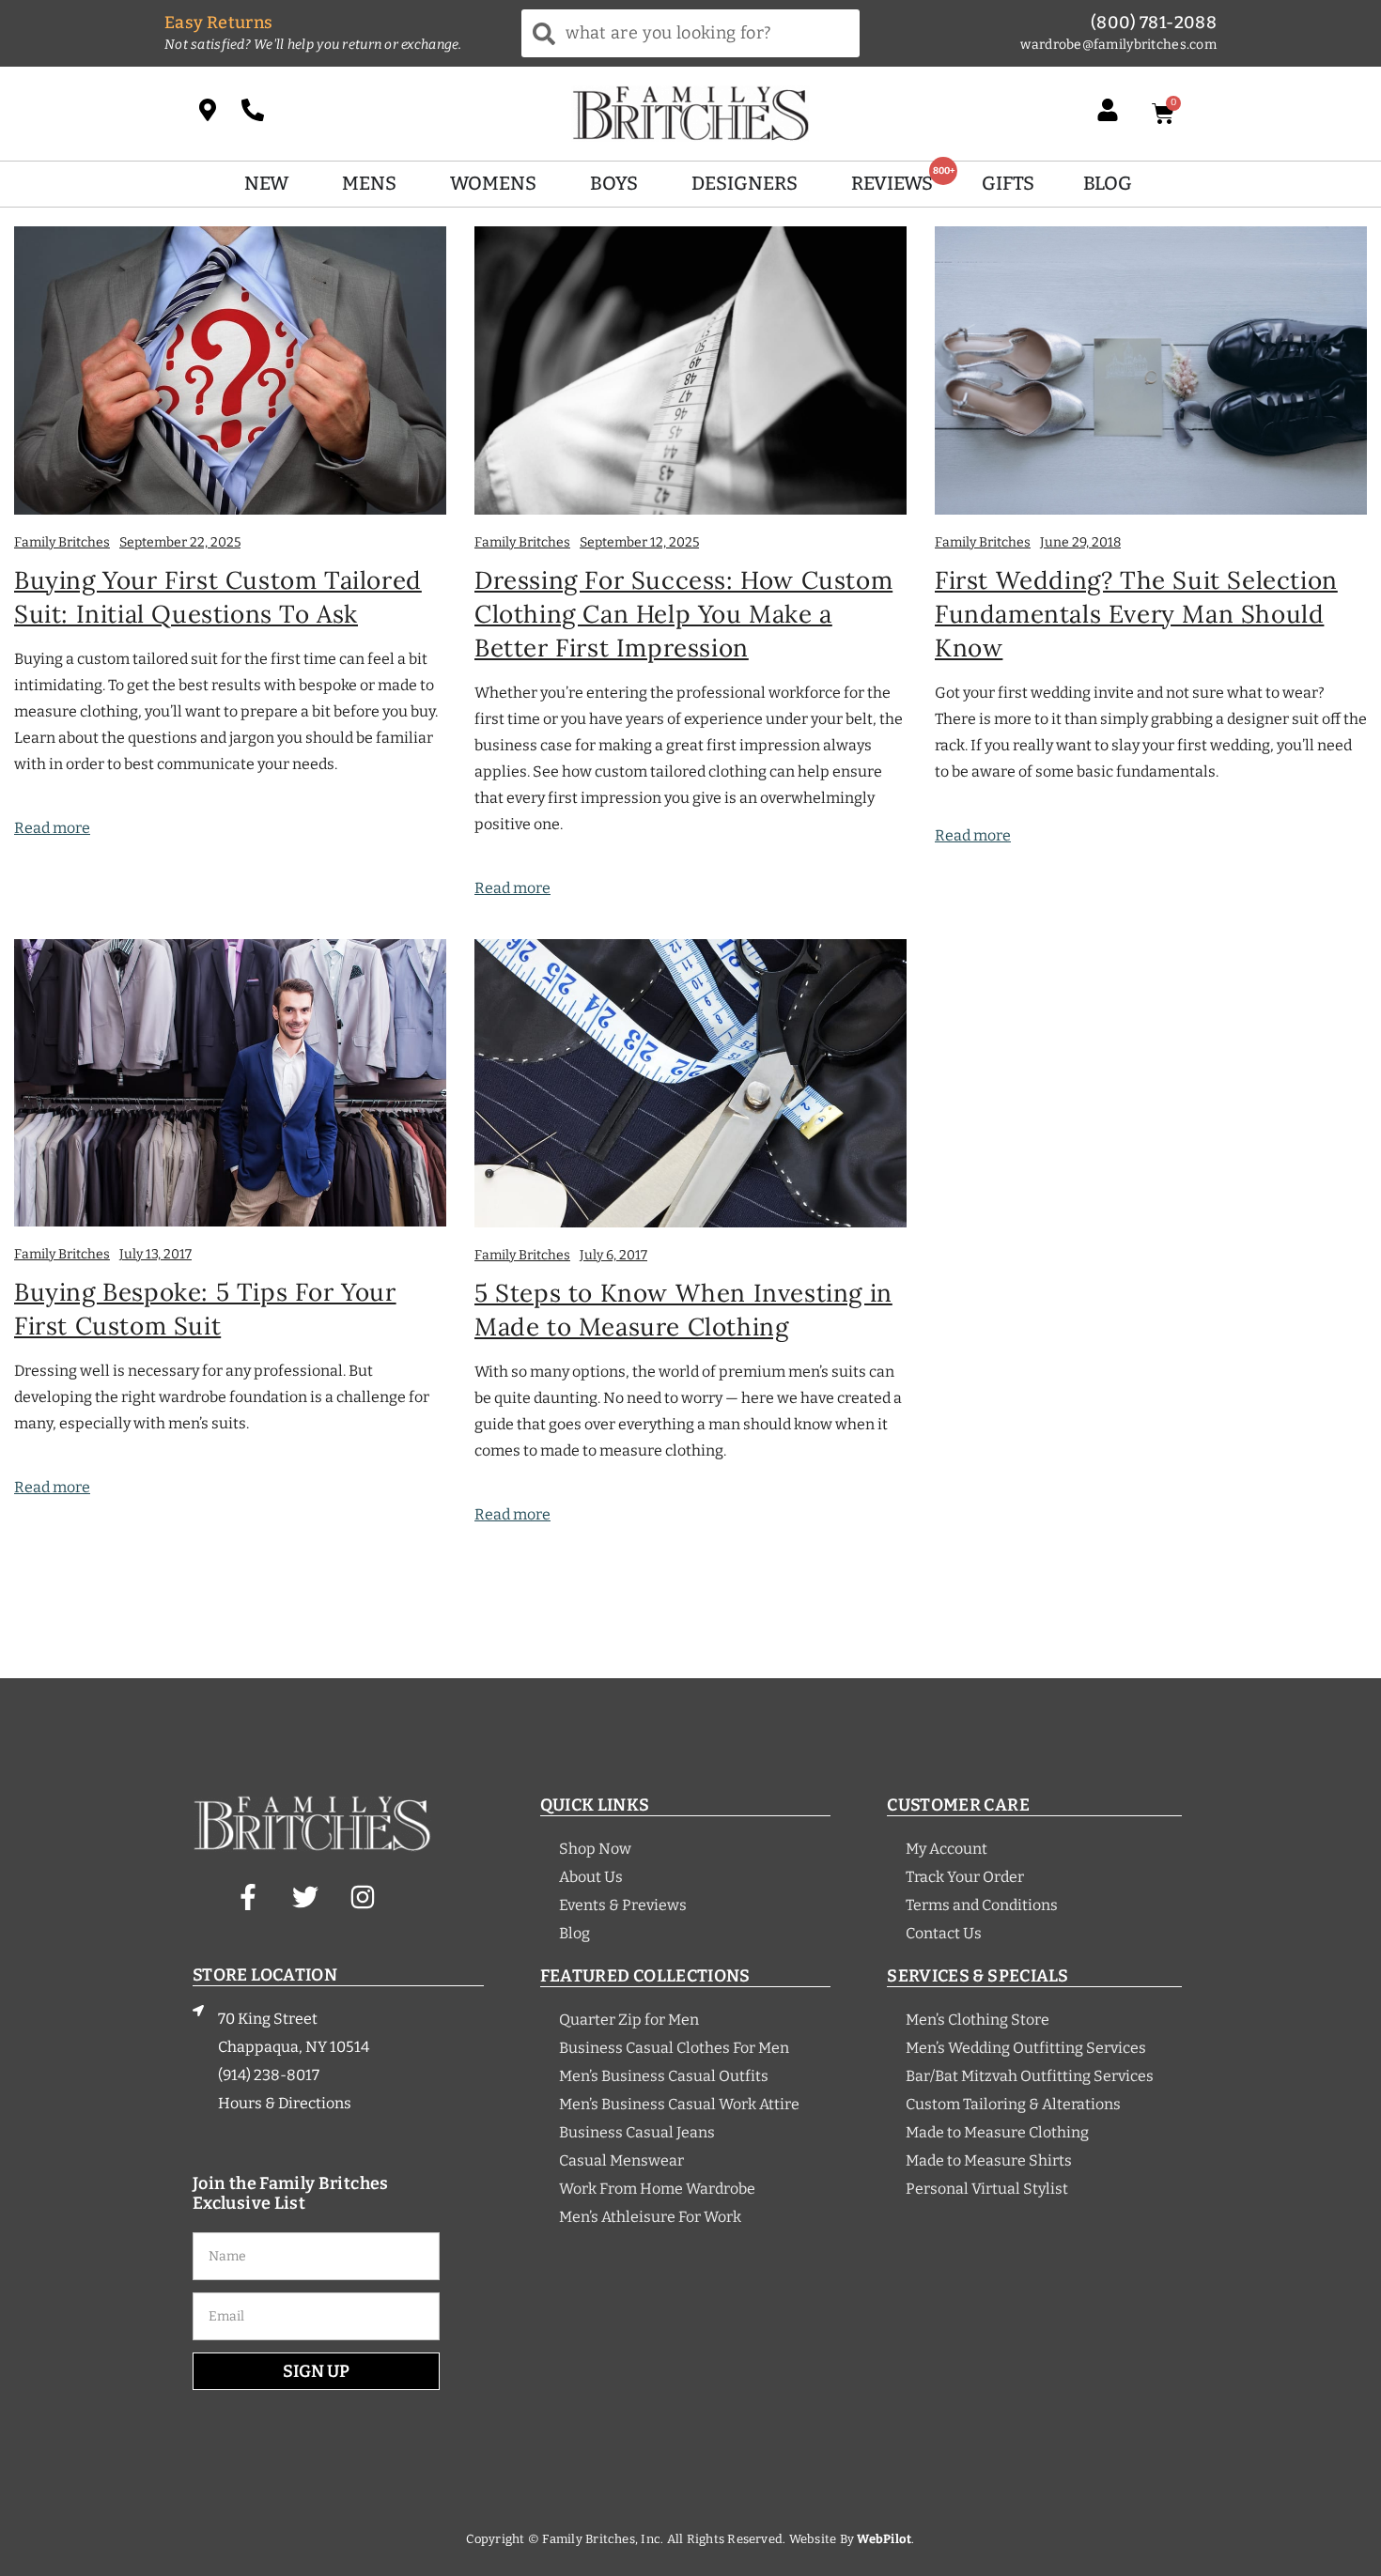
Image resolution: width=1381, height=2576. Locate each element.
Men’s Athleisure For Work (650, 2217)
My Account (947, 1849)
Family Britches (62, 542)
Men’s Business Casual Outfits (664, 2076)
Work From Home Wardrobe (657, 2189)
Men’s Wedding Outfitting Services (1026, 2048)
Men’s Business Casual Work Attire (679, 2104)
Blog (574, 1933)
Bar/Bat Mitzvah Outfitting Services (1030, 2076)
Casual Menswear (621, 2160)
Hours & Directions (285, 2103)
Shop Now (595, 1849)
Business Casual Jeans (637, 2132)
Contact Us (944, 1933)
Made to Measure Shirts (989, 2160)
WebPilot (884, 2539)
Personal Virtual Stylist (987, 2189)
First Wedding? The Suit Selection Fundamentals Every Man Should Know (1136, 614)
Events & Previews (623, 1905)
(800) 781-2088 (1154, 23)
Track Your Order (965, 1877)
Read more (52, 828)
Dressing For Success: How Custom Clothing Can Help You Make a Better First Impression (683, 614)
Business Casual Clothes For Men (674, 2048)
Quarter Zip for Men (629, 2020)
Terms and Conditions (982, 1905)
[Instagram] (363, 1897)
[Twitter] (305, 1897)
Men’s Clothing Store (978, 2020)
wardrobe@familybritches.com (1118, 45)
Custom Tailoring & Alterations (1013, 2104)
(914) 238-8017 (269, 2075)
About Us (591, 1877)
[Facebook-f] (248, 1897)
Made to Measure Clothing (997, 2132)
